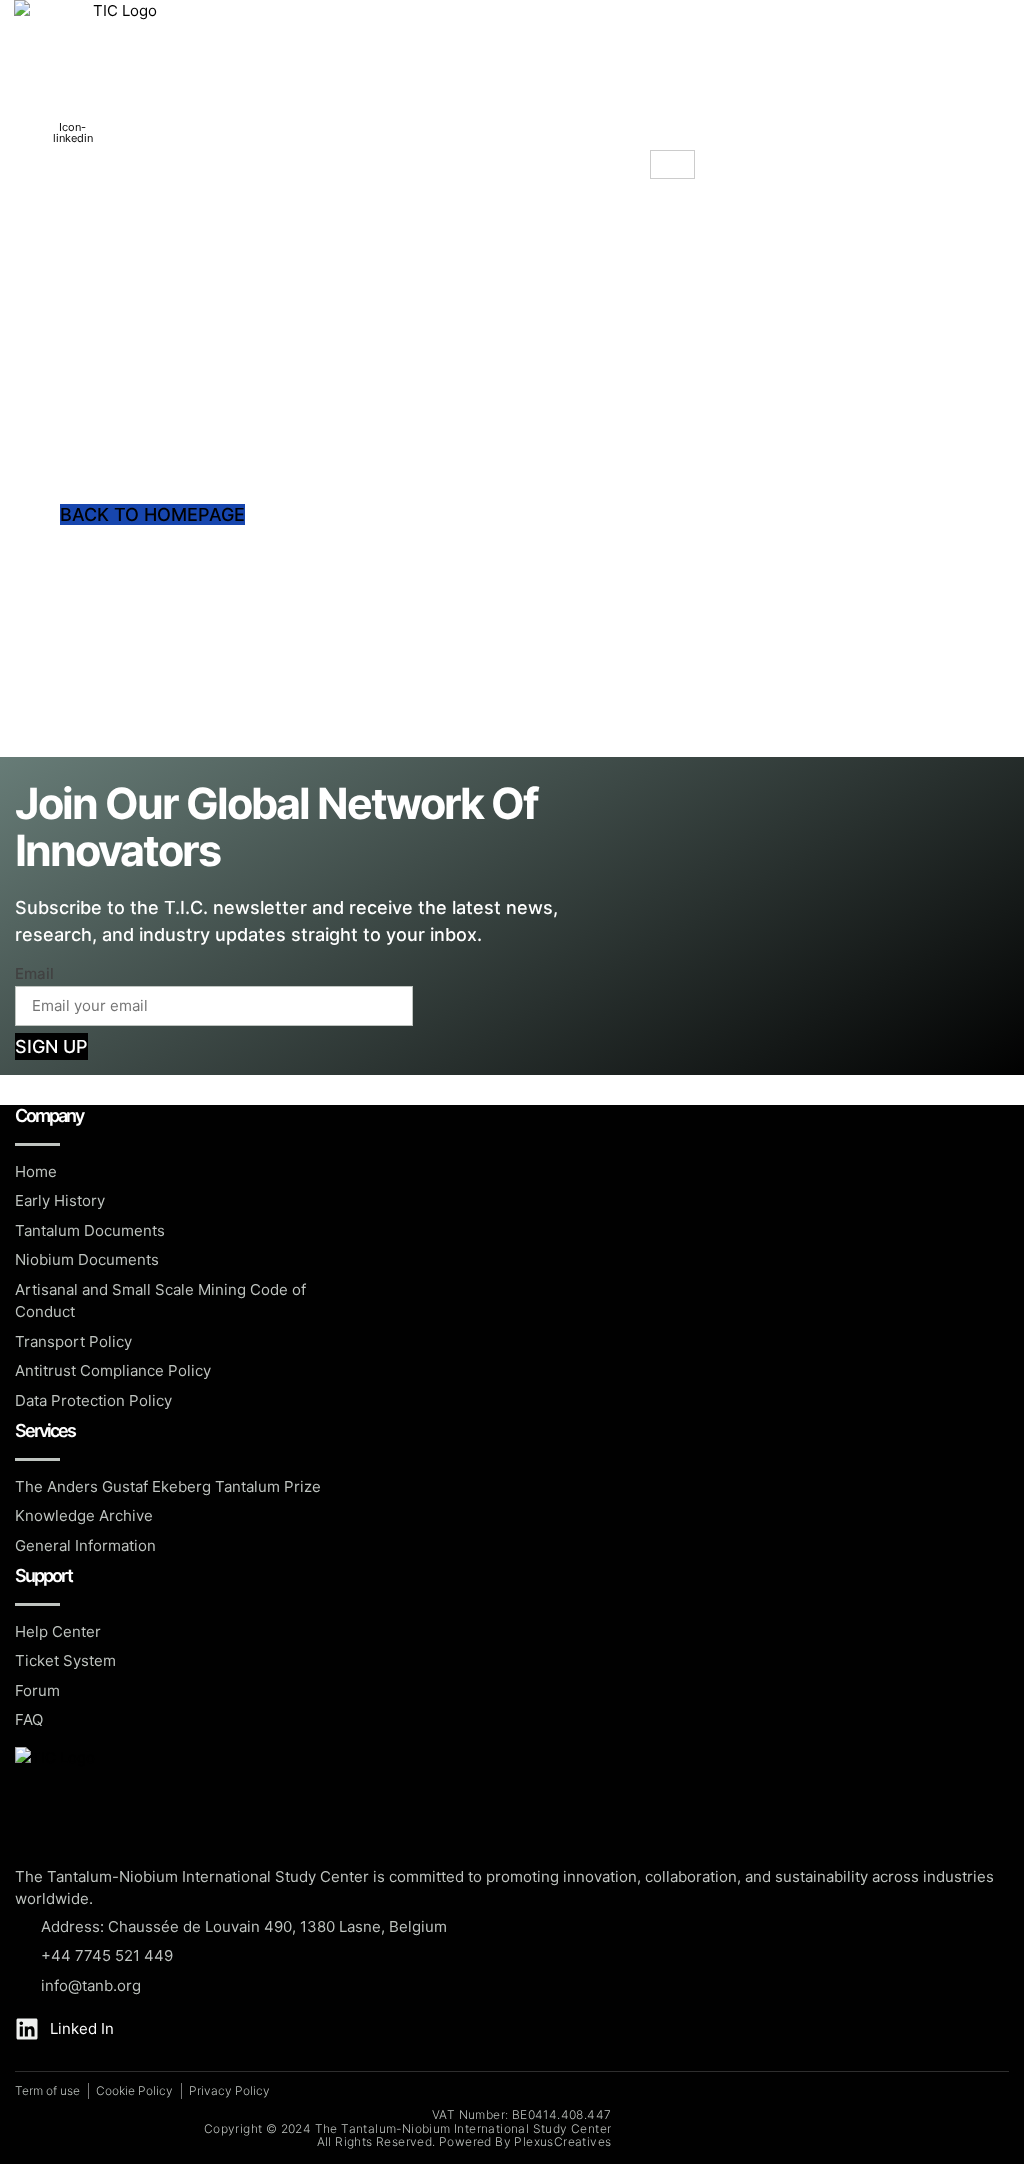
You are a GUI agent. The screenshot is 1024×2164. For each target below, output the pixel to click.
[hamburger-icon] (672, 164)
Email (34, 973)
